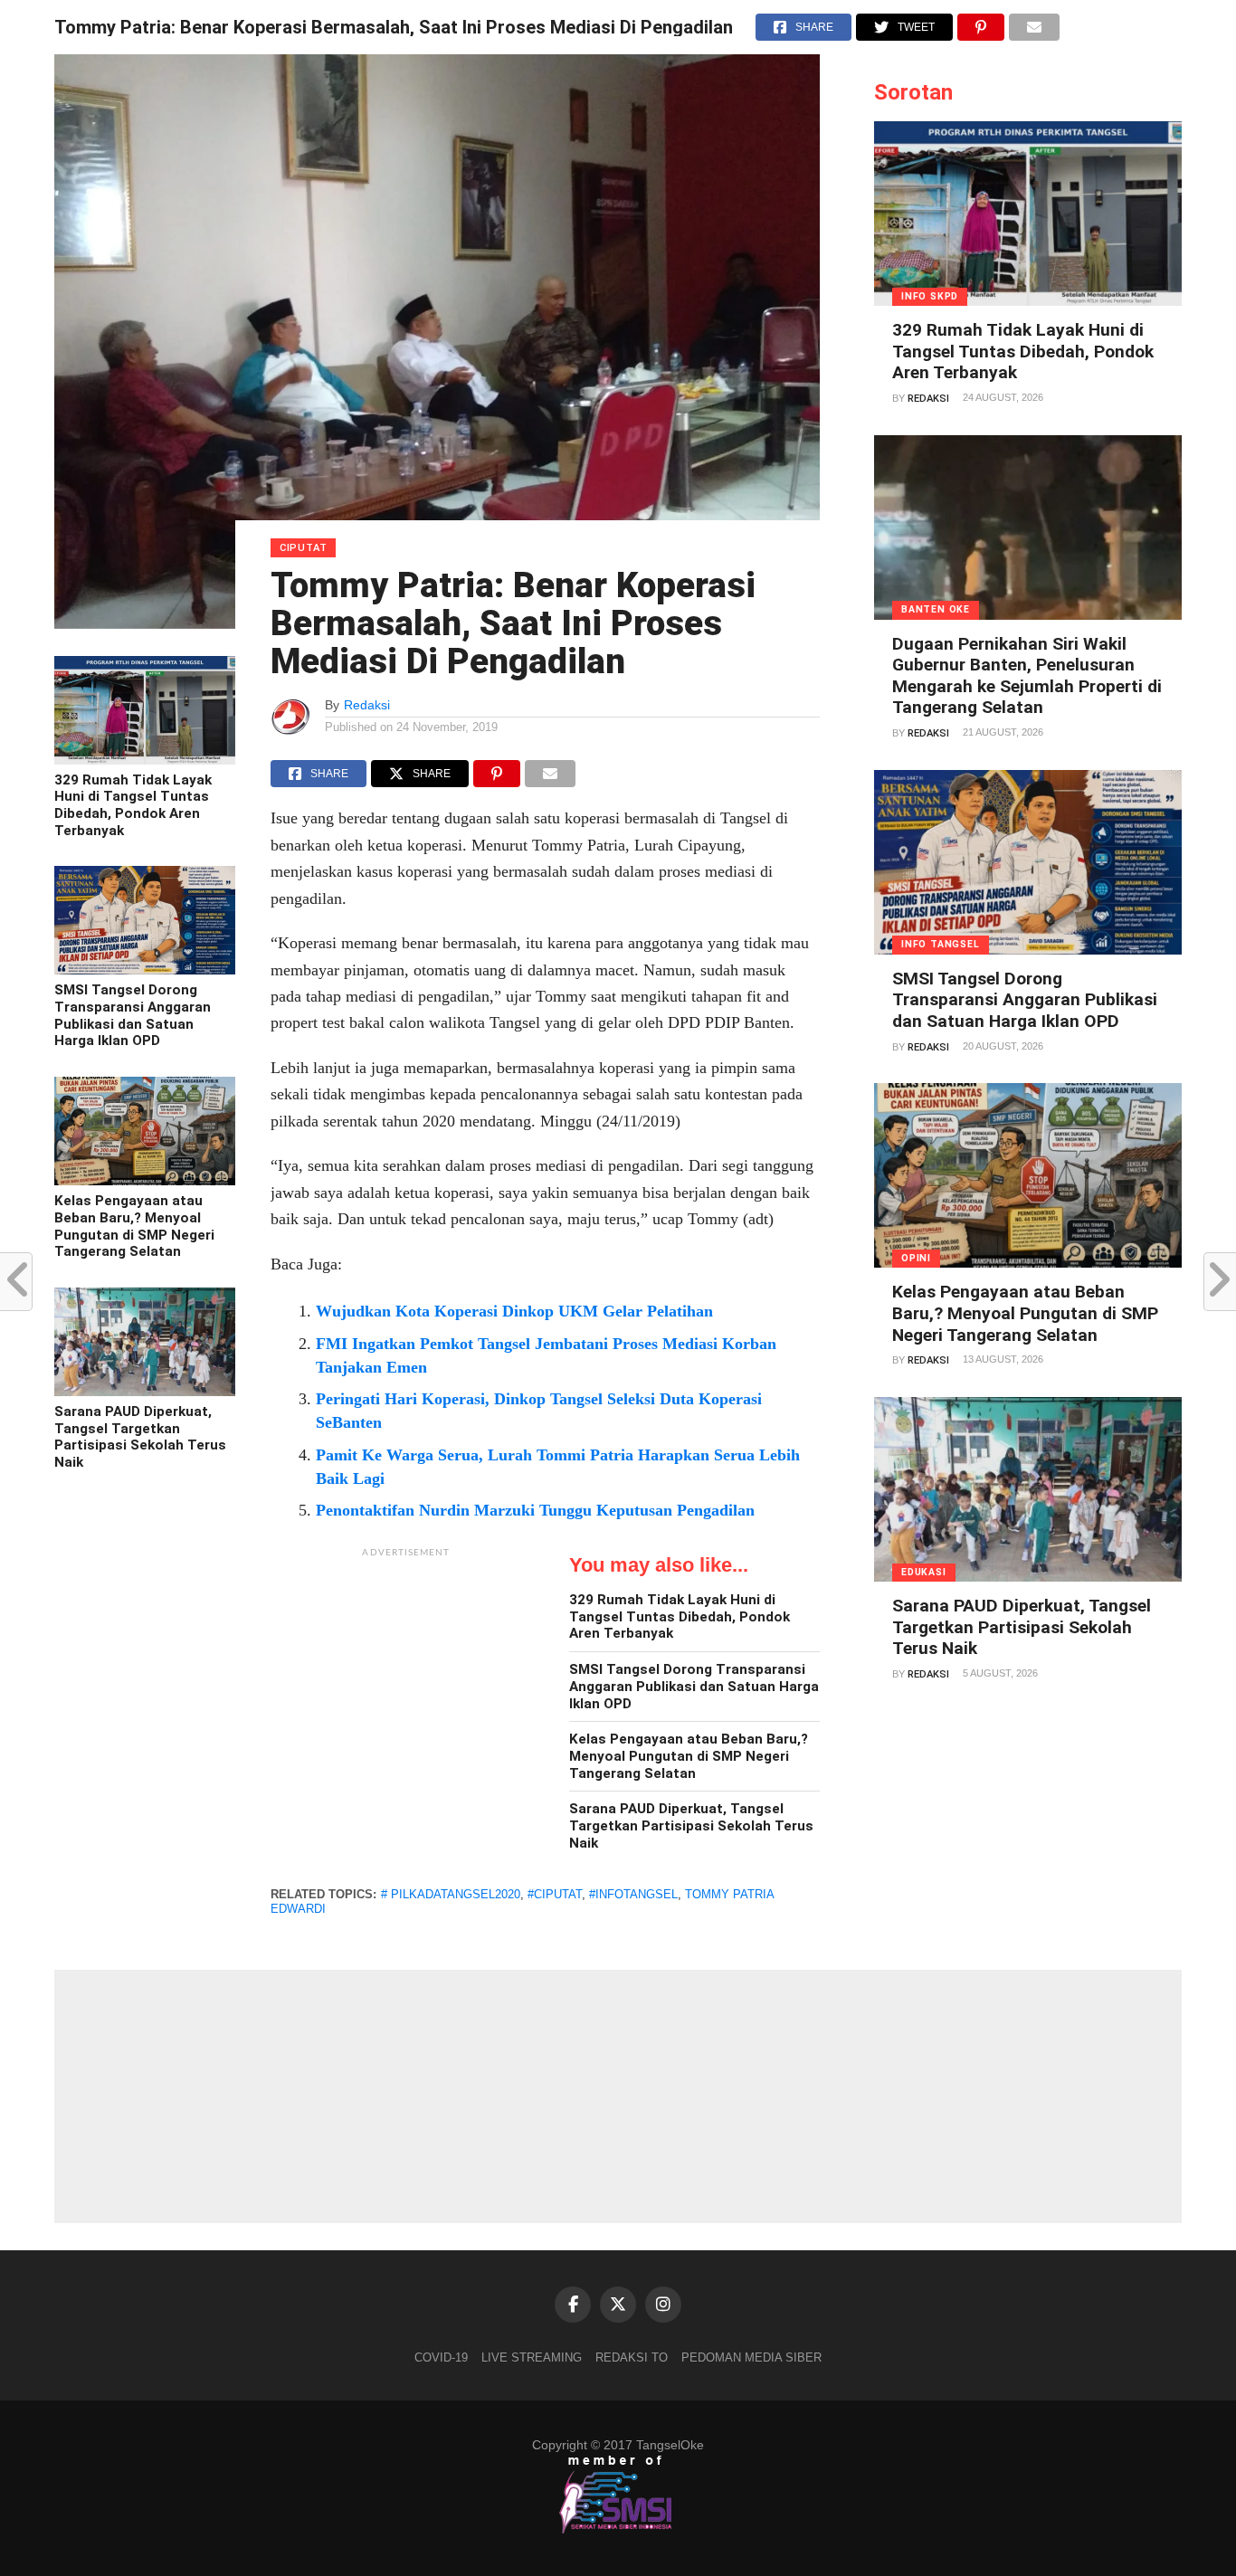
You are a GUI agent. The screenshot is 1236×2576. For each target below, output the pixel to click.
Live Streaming (532, 2357)
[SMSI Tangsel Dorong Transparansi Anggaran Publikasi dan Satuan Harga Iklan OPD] (145, 970)
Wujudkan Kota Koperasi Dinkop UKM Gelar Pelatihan (514, 1311)
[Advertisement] (406, 1680)
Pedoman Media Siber (751, 2357)
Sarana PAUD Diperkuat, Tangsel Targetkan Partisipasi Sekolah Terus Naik (140, 1437)
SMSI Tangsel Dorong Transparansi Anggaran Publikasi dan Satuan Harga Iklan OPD (133, 1015)
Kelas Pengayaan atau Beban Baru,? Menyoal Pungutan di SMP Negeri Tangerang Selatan (134, 1226)
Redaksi (367, 705)
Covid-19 (441, 2357)
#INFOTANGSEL (633, 1894)
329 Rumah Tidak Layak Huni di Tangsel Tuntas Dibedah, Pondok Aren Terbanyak (133, 805)
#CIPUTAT (555, 1894)
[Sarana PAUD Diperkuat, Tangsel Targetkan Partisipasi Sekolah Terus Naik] (145, 1392)
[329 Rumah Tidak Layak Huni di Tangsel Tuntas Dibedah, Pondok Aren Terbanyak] (145, 760)
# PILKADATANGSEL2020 (451, 1894)
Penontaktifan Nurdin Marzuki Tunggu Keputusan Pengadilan (535, 1510)
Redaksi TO (632, 2357)
